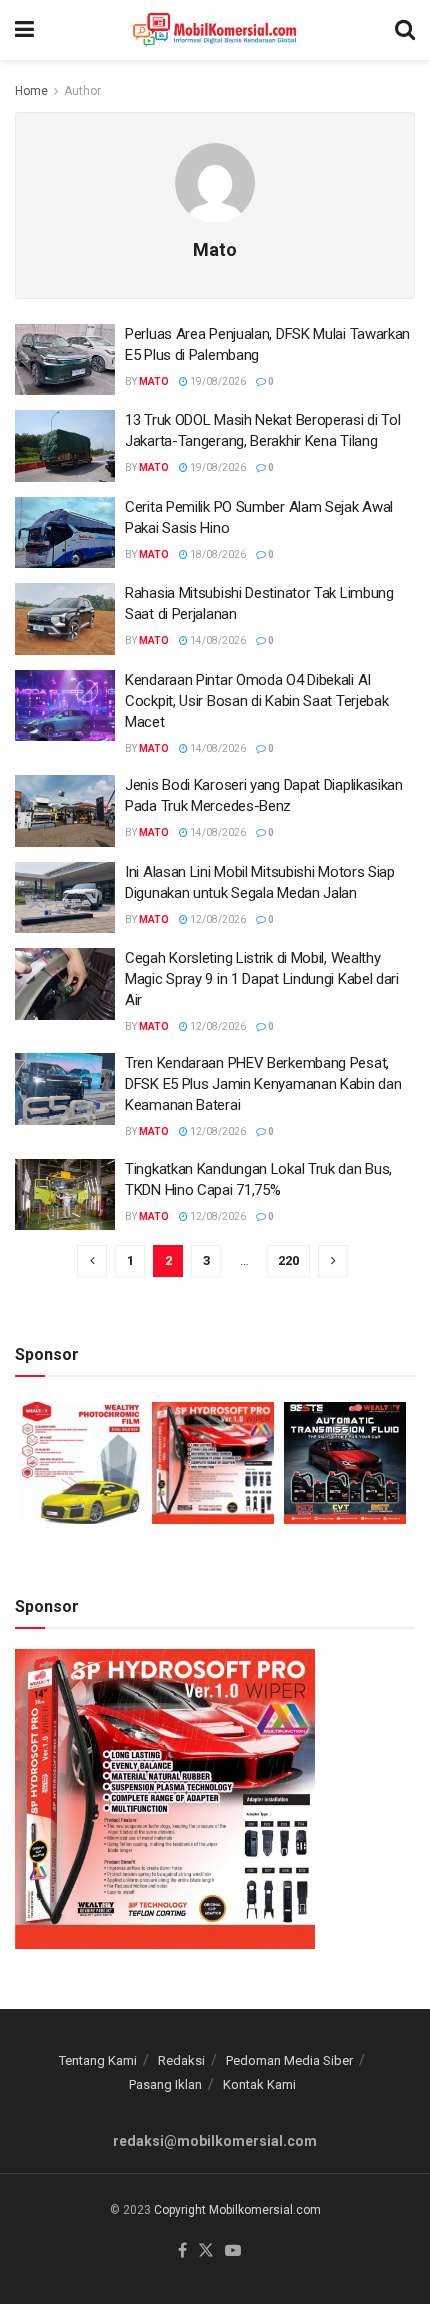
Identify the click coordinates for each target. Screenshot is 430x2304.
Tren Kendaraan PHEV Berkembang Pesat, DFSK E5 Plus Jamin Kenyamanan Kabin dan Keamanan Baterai (263, 1084)
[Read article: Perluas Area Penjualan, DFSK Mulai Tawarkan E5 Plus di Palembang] (65, 360)
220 (288, 1260)
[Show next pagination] (333, 1261)
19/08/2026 (217, 381)
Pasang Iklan (165, 2084)
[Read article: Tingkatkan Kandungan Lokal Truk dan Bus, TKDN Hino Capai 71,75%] (65, 1195)
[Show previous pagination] (92, 1261)
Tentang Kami (98, 2060)
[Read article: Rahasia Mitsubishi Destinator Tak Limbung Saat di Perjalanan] (65, 619)
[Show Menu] (24, 30)
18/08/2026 (217, 554)
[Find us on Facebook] (182, 2251)
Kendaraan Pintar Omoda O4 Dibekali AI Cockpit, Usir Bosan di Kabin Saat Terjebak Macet (256, 701)
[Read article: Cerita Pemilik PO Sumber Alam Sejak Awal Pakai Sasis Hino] (65, 533)
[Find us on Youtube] (233, 2251)
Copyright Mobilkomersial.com (237, 2210)
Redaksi (181, 2060)
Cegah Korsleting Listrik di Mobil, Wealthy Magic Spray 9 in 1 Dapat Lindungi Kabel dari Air (262, 979)
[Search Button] (405, 30)
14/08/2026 (217, 640)
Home (31, 91)
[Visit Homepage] (214, 30)
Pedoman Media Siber (289, 2060)
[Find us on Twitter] (206, 2251)
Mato (154, 381)
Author (82, 91)
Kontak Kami (259, 2084)
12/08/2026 (217, 919)
